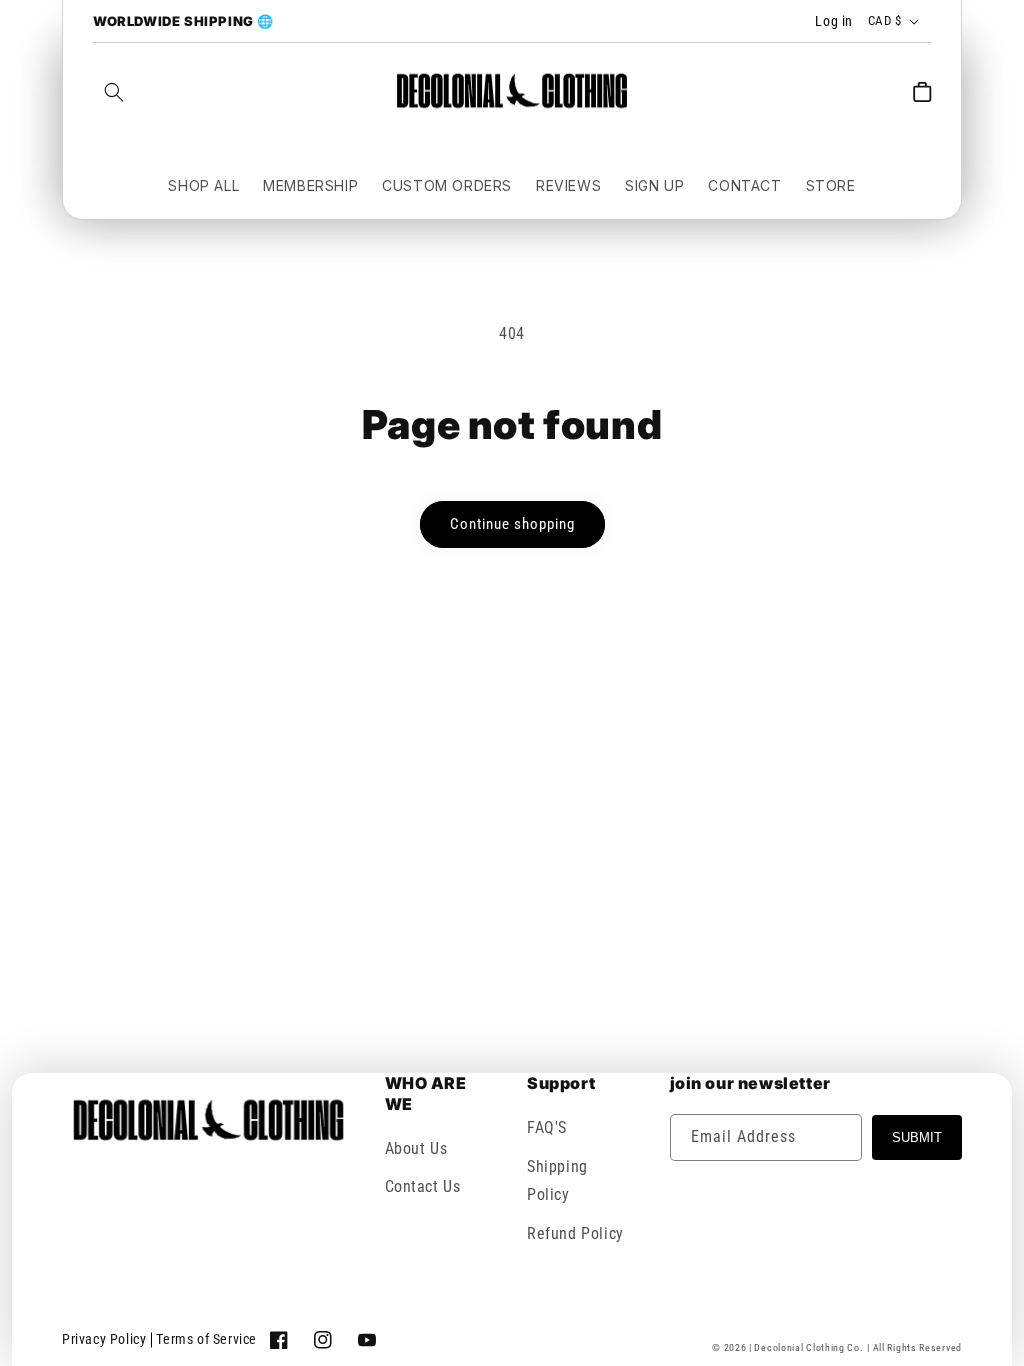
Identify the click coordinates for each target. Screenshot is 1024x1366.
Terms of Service (206, 1339)
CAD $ (884, 20)
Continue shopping (512, 524)
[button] (114, 92)
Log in (834, 21)
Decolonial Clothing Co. (808, 1347)
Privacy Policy (104, 1339)
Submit (917, 1137)
